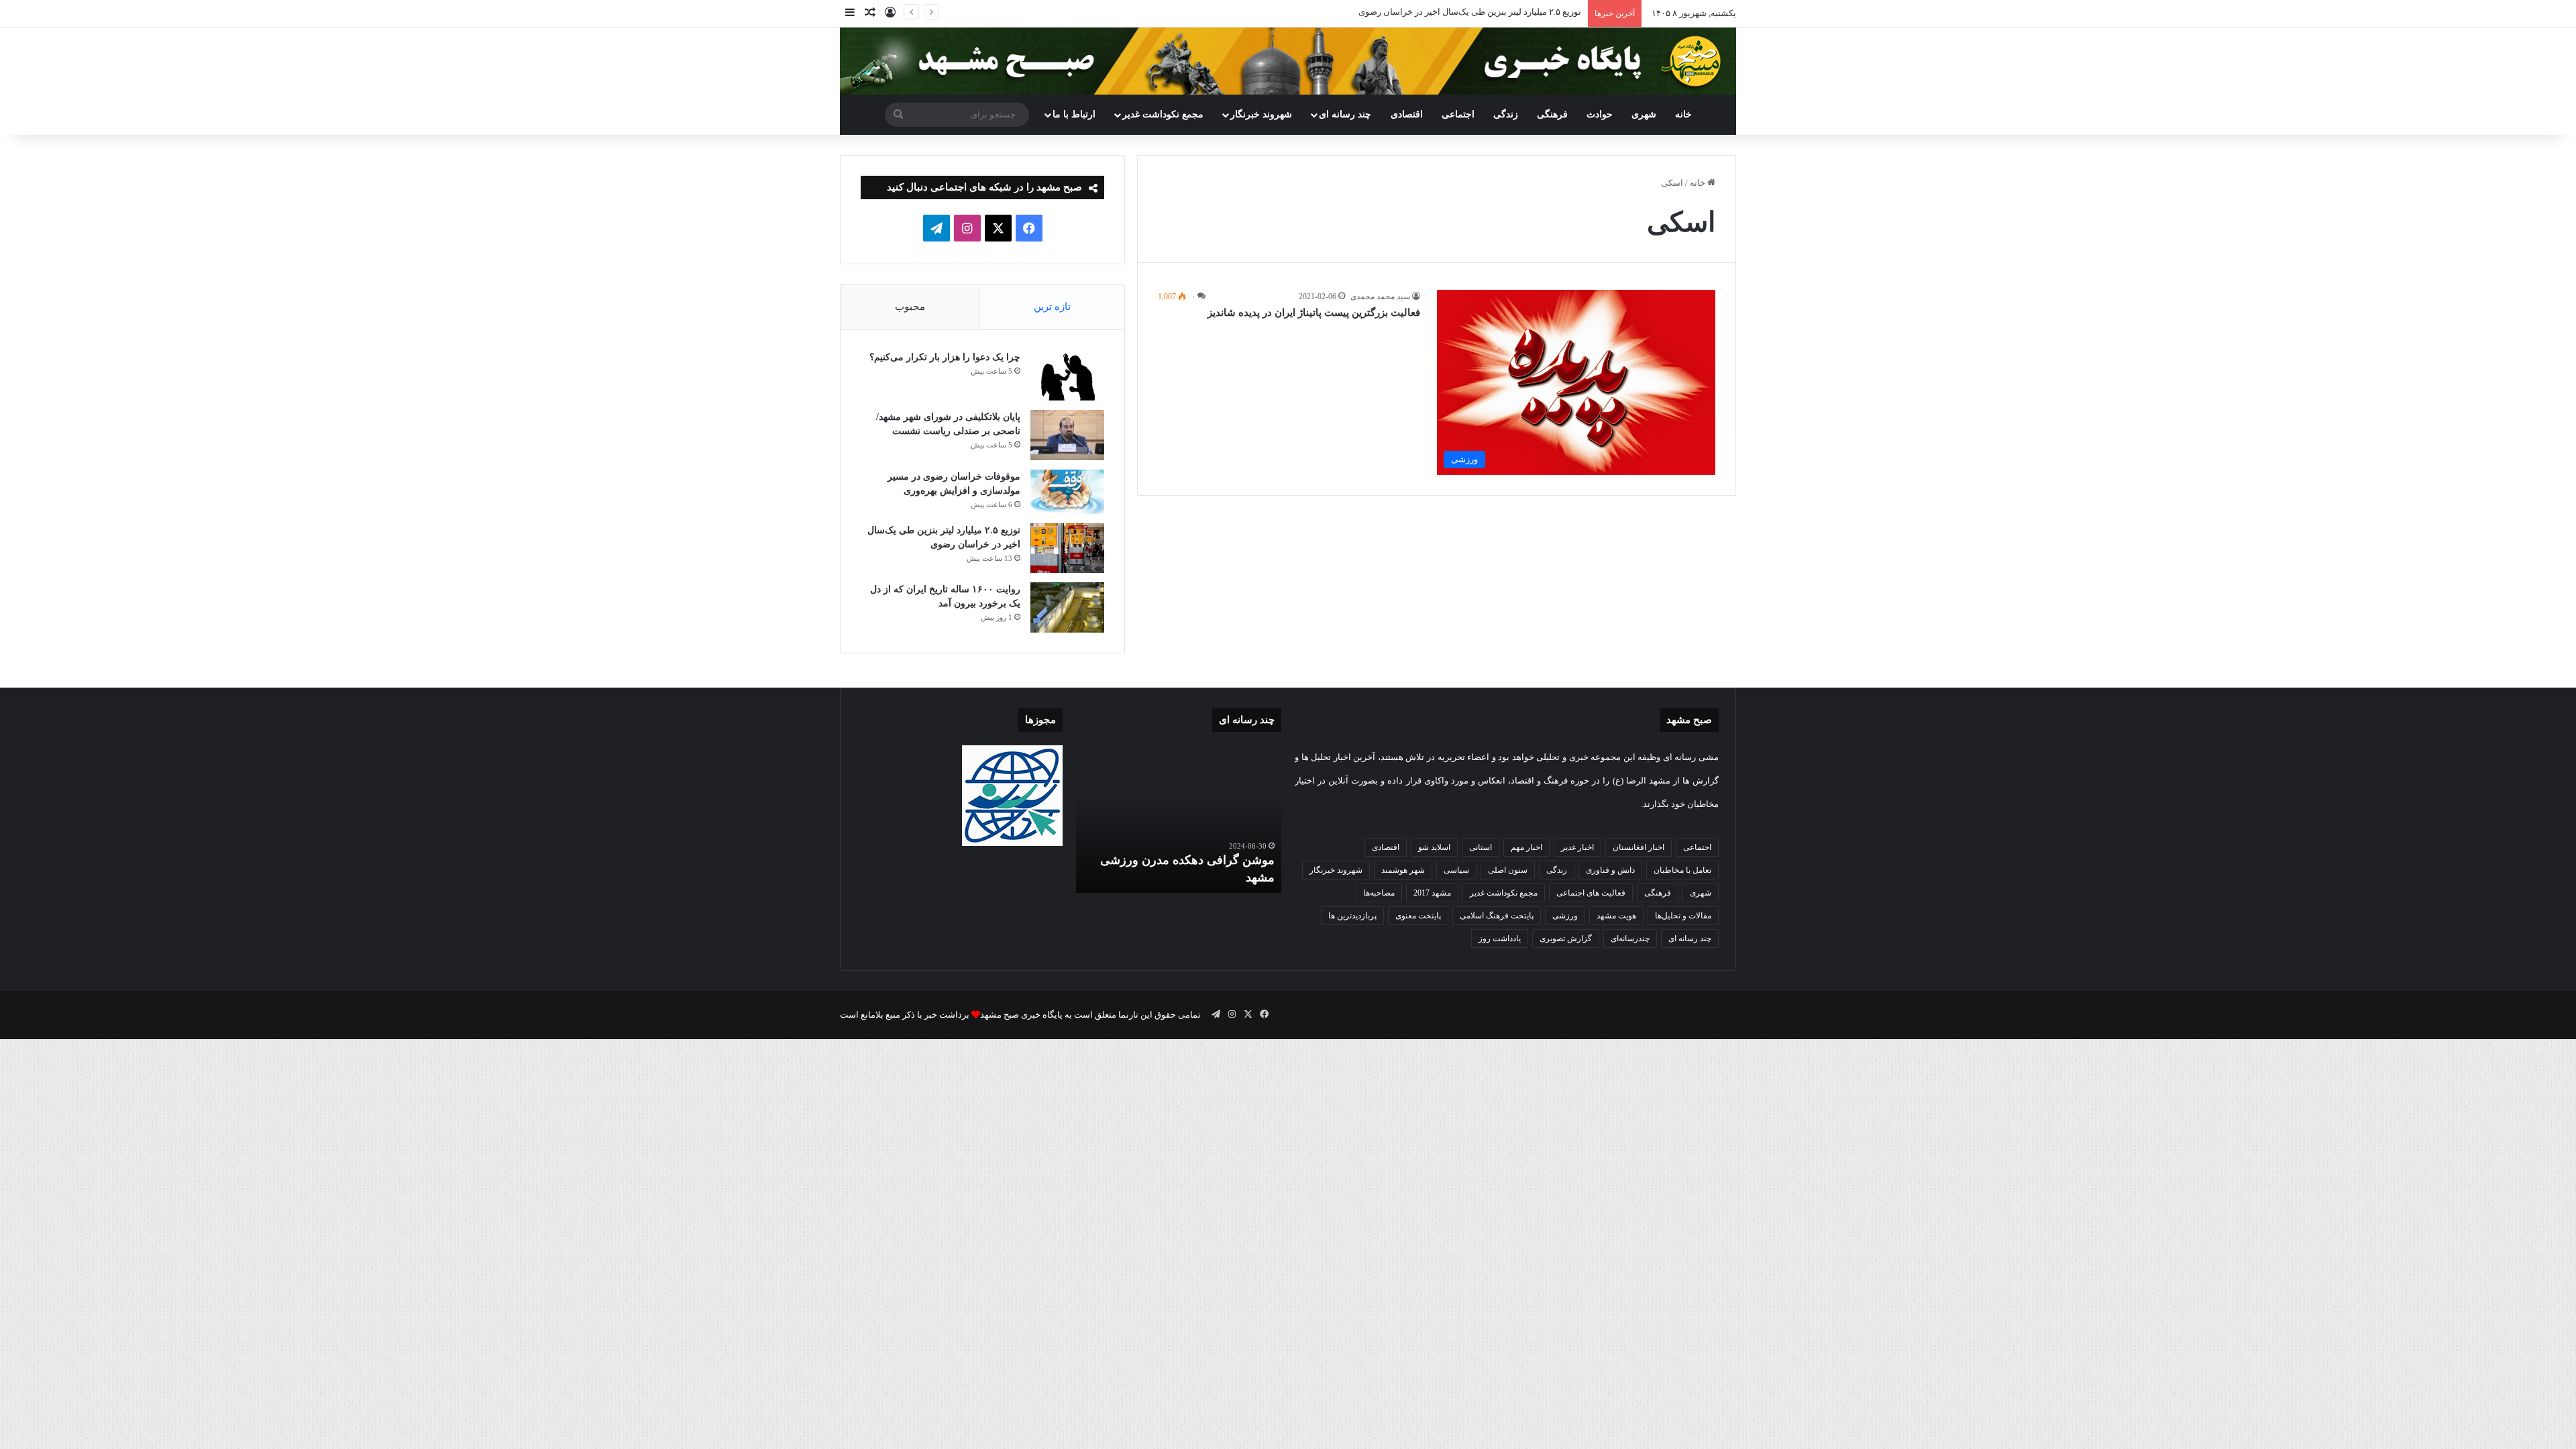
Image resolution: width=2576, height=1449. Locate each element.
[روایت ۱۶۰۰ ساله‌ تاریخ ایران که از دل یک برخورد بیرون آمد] (1067, 607)
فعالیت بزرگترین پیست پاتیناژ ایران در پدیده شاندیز (1314, 313)
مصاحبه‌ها (1379, 893)
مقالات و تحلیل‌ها (1683, 916)
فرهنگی (1552, 114)
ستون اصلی (1508, 870)
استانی (1481, 847)
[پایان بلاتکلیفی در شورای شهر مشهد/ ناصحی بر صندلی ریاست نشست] (1067, 435)
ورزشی (1565, 916)
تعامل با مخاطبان (1682, 870)
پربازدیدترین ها (1352, 916)
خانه (1683, 114)
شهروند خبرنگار (1336, 870)
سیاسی (1456, 870)
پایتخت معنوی (1418, 916)
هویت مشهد (1616, 916)
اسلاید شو (1434, 847)
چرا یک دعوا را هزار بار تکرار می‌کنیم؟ (945, 357)
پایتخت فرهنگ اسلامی (1497, 916)
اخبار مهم (1526, 847)
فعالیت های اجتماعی (1591, 893)
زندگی (1506, 114)
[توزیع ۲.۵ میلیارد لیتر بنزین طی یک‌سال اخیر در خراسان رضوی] (1067, 548)
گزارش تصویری (1566, 938)
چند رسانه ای (1345, 114)
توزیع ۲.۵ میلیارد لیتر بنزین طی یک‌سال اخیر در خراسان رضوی (1470, 12)
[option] (1179, 819)
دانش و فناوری (1610, 870)
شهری (1644, 114)
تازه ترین (1052, 307)
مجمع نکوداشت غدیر (1163, 114)
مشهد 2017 (1432, 893)
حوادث (1600, 114)
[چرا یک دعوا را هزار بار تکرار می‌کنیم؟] (1067, 375)
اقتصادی (1407, 114)
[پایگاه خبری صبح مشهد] (1288, 61)
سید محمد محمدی (1380, 297)
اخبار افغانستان (1639, 847)
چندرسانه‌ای (1630, 938)
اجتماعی (1458, 114)
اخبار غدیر (1577, 847)
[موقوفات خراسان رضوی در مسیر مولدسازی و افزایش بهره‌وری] (1067, 492)
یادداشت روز (1500, 938)
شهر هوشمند (1403, 870)
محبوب (910, 307)
